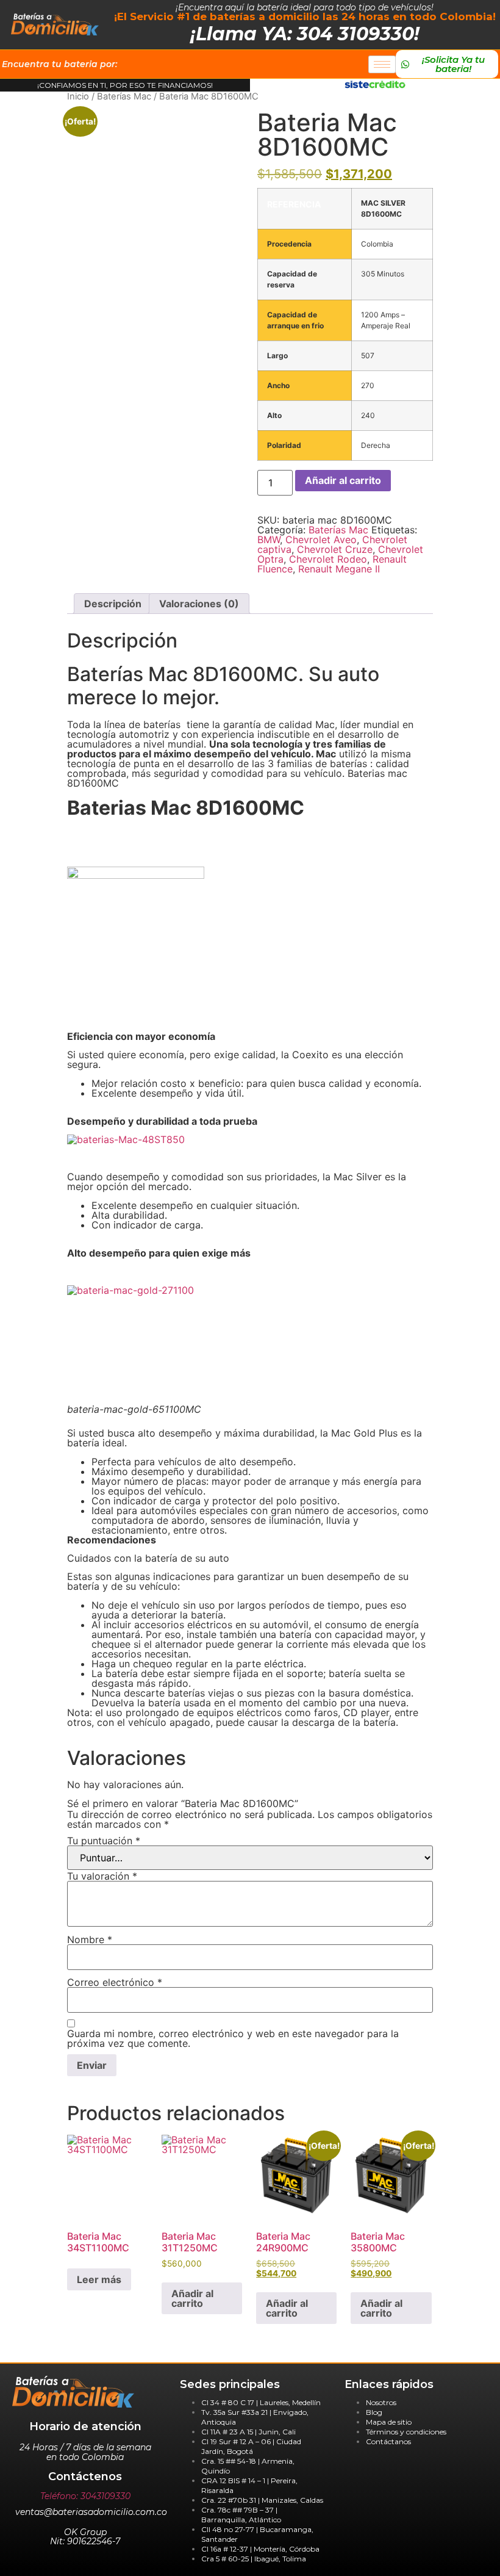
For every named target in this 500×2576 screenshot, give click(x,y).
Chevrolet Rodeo (328, 559)
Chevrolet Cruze (335, 549)
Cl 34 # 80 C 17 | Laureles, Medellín (261, 2402)
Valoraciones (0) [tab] (199, 604)
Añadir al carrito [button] (192, 2298)
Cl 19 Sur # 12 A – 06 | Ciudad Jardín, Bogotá (251, 2446)
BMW (269, 539)
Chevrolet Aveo (321, 539)
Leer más (99, 2279)
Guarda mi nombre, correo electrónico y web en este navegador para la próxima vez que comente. (233, 2038)
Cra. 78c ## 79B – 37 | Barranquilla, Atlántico (241, 2515)
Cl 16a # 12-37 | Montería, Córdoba (260, 2549)
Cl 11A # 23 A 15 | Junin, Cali (248, 2432)
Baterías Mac (124, 96)
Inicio (78, 96)
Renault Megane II (339, 569)
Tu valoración (102, 1876)
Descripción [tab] (113, 604)
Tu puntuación (104, 1841)
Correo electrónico (115, 1982)
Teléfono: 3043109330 (85, 2496)
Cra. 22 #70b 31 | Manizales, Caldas (262, 2500)
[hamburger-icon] (382, 64)
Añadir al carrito (343, 480)
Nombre (90, 1939)
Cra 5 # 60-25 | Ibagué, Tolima (254, 2559)
